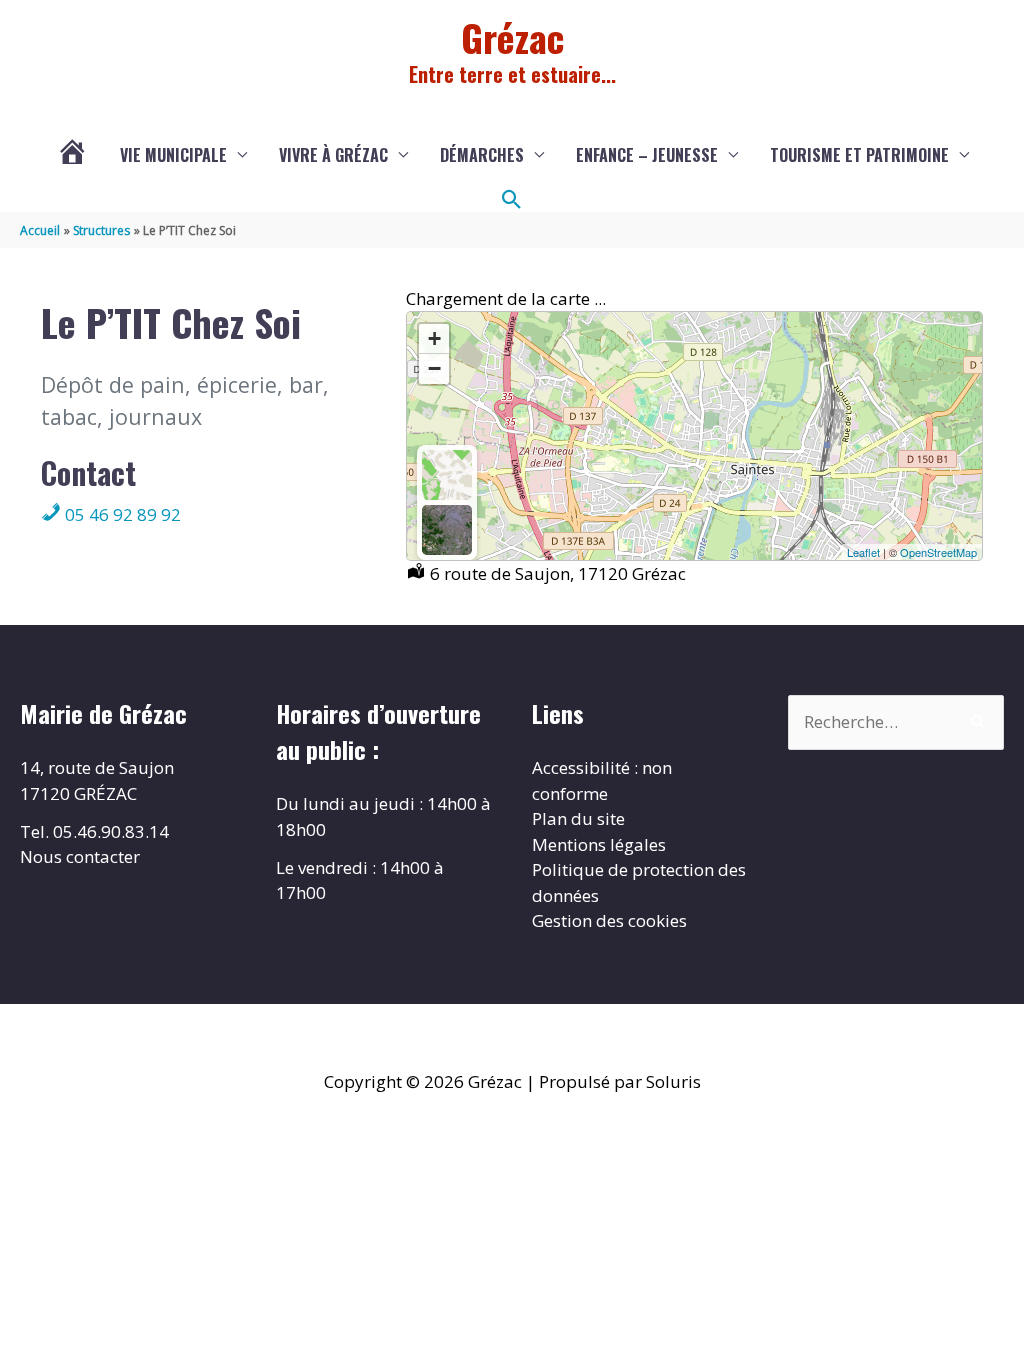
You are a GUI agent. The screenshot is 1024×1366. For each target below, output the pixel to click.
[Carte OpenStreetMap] (447, 475)
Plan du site (578, 818)
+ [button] (434, 338)
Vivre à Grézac (333, 155)
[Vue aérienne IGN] (447, 530)
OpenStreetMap (938, 552)
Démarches (482, 155)
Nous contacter (80, 856)
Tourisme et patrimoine (859, 155)
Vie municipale (173, 155)
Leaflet (863, 552)
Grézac (512, 37)
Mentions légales (599, 844)
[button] (512, 200)
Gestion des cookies (609, 920)
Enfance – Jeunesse (647, 155)
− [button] (434, 368)
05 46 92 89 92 (121, 514)
